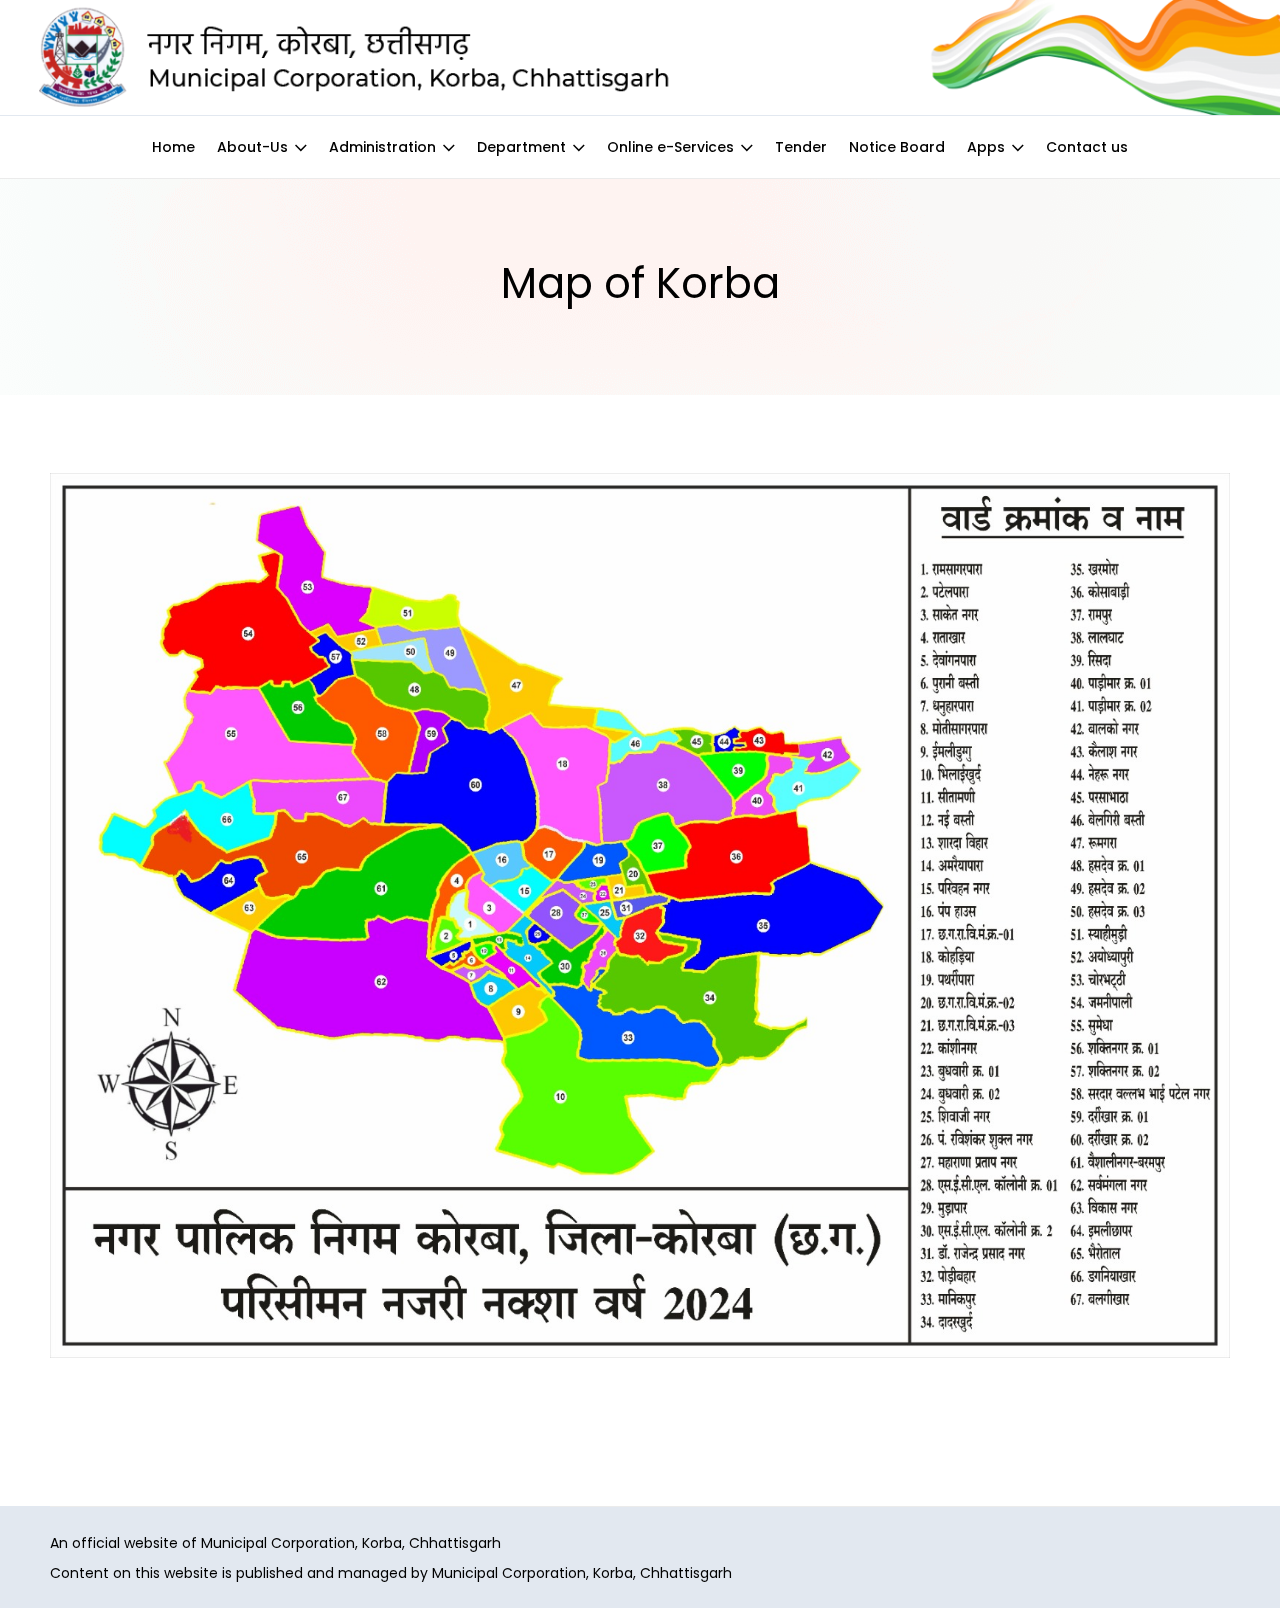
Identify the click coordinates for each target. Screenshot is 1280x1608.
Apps (986, 147)
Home (173, 147)
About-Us (252, 147)
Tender (801, 147)
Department (521, 147)
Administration (382, 147)
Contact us (1087, 147)
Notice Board (897, 147)
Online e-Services (670, 147)
